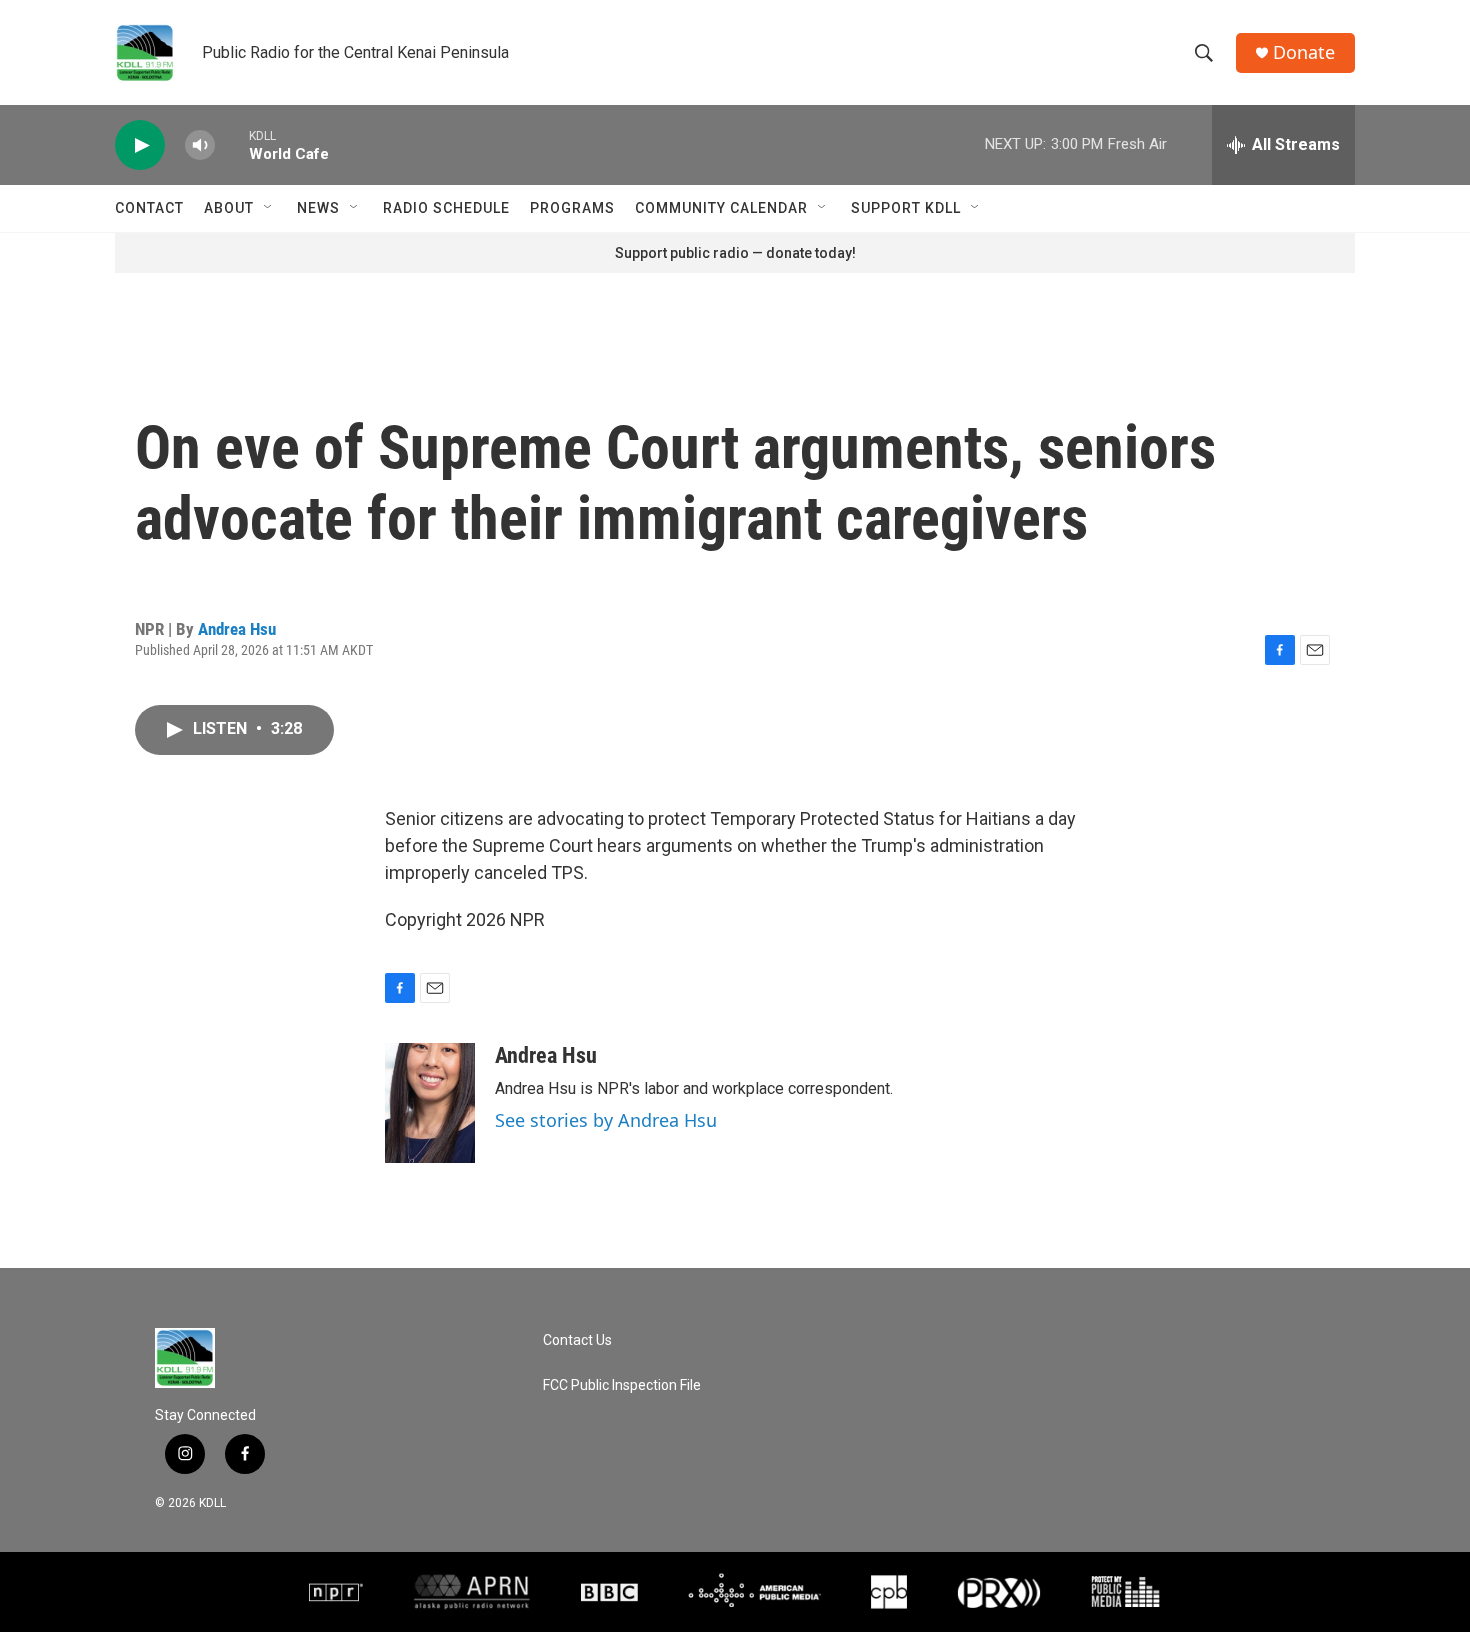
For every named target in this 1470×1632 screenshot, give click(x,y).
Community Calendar (721, 208)
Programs (572, 208)
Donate (1304, 52)
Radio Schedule (446, 208)
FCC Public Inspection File (622, 1385)
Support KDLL (906, 208)
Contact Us (577, 1340)
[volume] (200, 145)
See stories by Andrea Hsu (606, 1120)
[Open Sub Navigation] (269, 208)
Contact (149, 208)
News (318, 208)
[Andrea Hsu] (430, 1103)
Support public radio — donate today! (735, 253)
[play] (140, 145)
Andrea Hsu (237, 629)
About (229, 208)
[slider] (232, 144)
